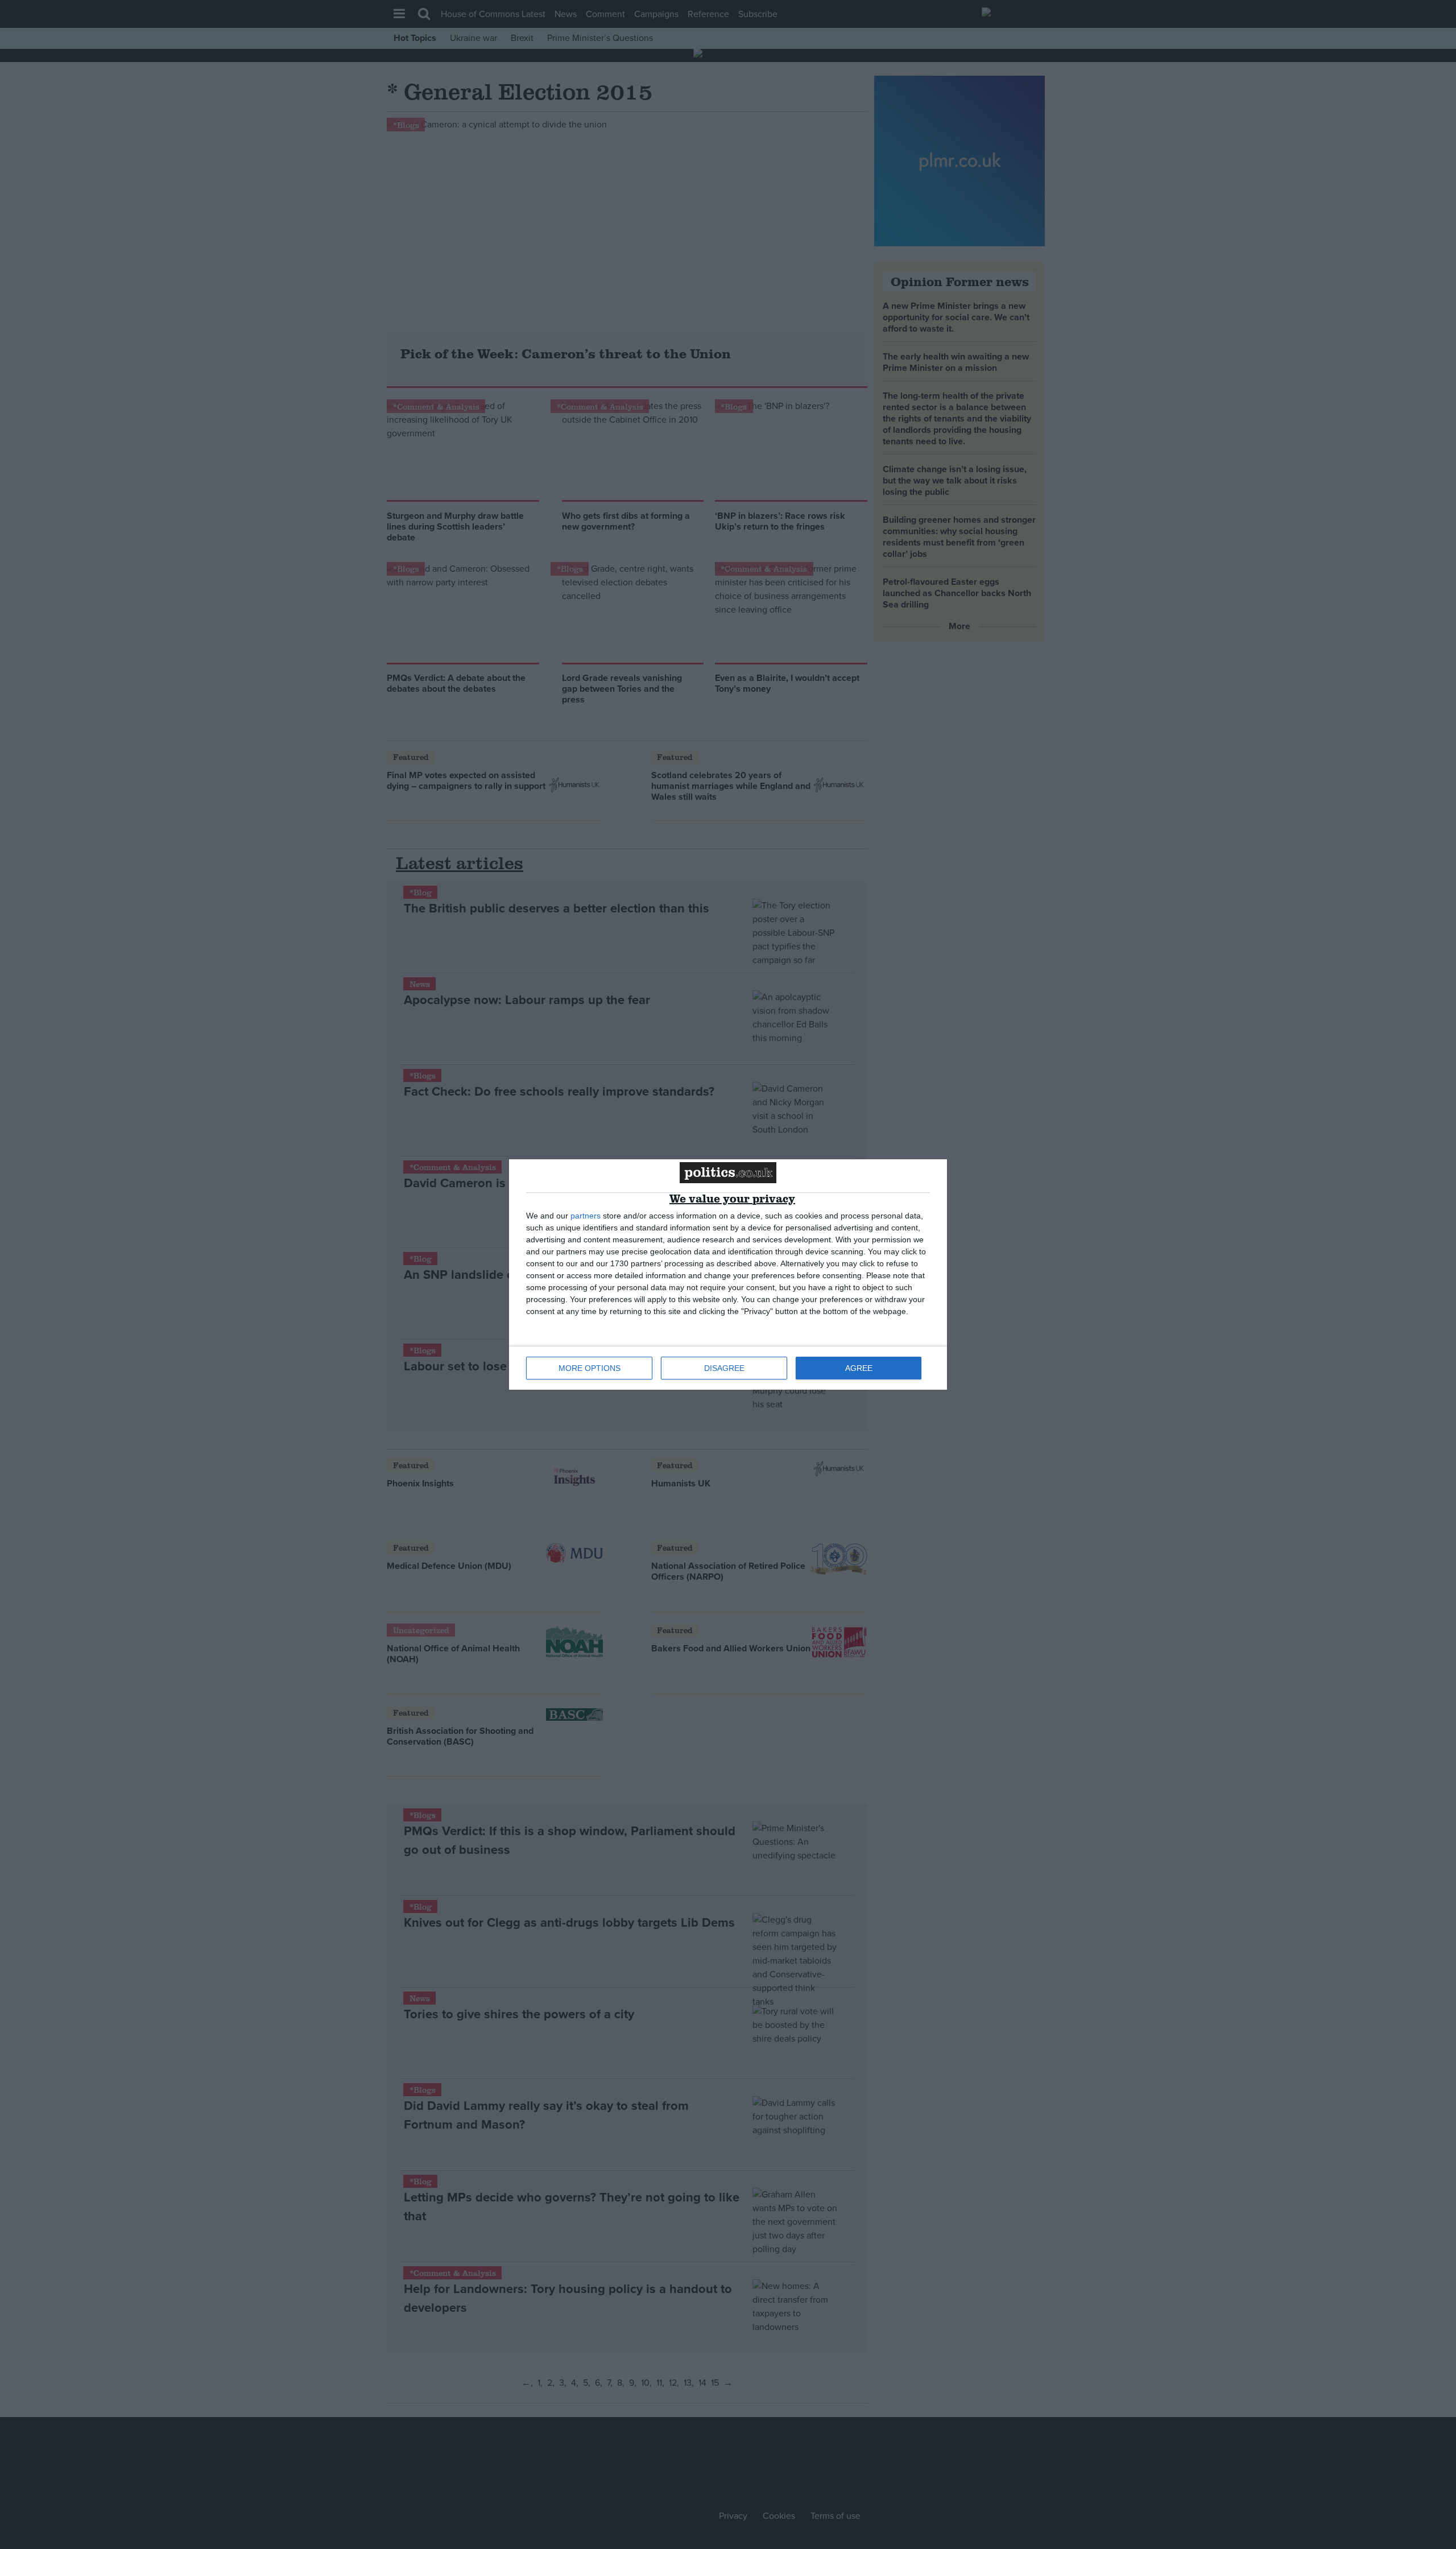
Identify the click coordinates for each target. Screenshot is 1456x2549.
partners (586, 1216)
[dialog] (728, 1274)
